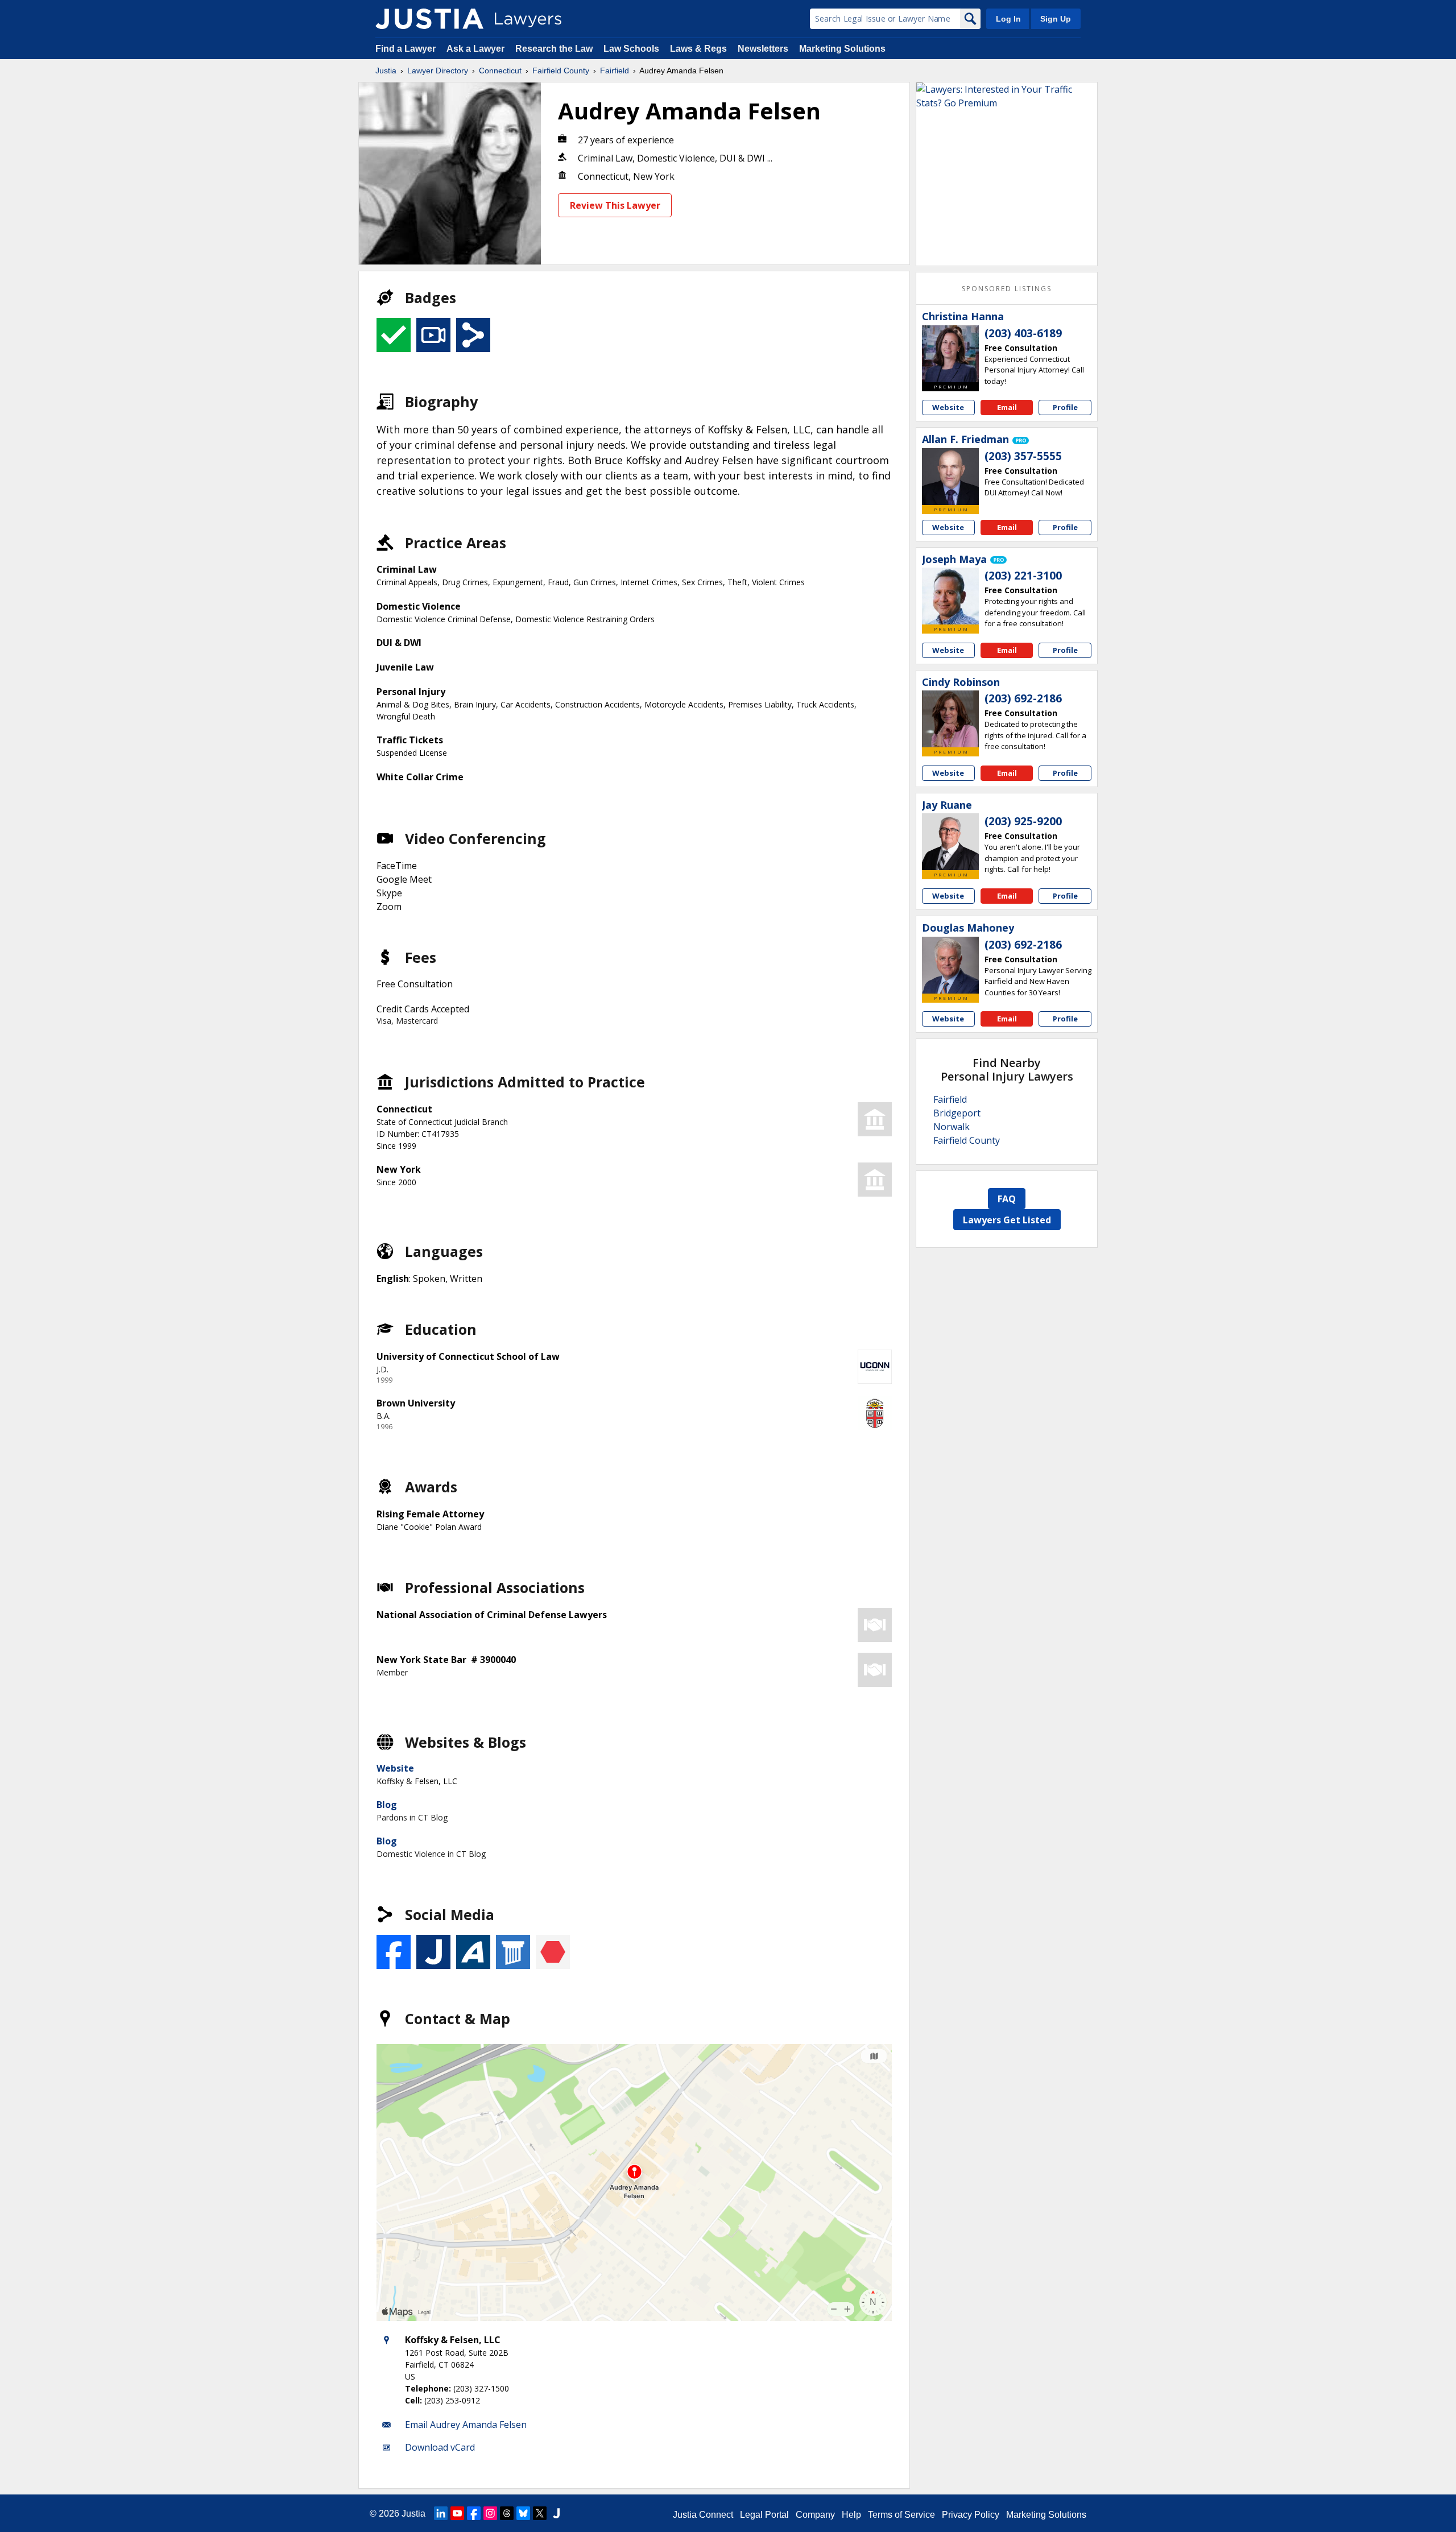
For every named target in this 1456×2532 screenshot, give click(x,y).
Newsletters (763, 49)
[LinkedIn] (441, 2513)
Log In (1008, 19)
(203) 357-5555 (1023, 456)
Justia (386, 71)
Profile (1065, 407)
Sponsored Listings (1007, 289)
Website (395, 1768)
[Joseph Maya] (950, 596)
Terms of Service (901, 2515)
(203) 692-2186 (1023, 698)
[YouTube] (457, 2513)
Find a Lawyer (406, 49)
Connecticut (500, 71)
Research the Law (554, 49)
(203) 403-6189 (1023, 333)
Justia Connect (703, 2515)
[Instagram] (490, 2513)
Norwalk (952, 1127)
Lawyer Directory (438, 71)
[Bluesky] (523, 2513)
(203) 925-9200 (1023, 821)
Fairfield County (561, 71)
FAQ (1007, 1199)
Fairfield (615, 71)
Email (1007, 407)
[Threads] (507, 2513)
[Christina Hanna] (950, 354)
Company (815, 2515)
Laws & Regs (698, 49)
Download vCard (440, 2447)
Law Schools (631, 49)
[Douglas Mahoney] (950, 965)
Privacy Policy (971, 2515)
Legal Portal (764, 2515)
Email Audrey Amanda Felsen (466, 2425)
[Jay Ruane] (950, 842)
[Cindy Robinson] (950, 719)
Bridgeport (957, 1113)
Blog (387, 1805)
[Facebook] (474, 2513)
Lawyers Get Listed (1007, 1220)
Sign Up (1056, 19)
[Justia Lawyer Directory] (429, 19)
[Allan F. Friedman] (950, 477)
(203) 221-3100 (1023, 576)
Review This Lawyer (615, 205)
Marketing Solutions (842, 49)
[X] (540, 2513)
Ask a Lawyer (477, 49)
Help (851, 2515)
